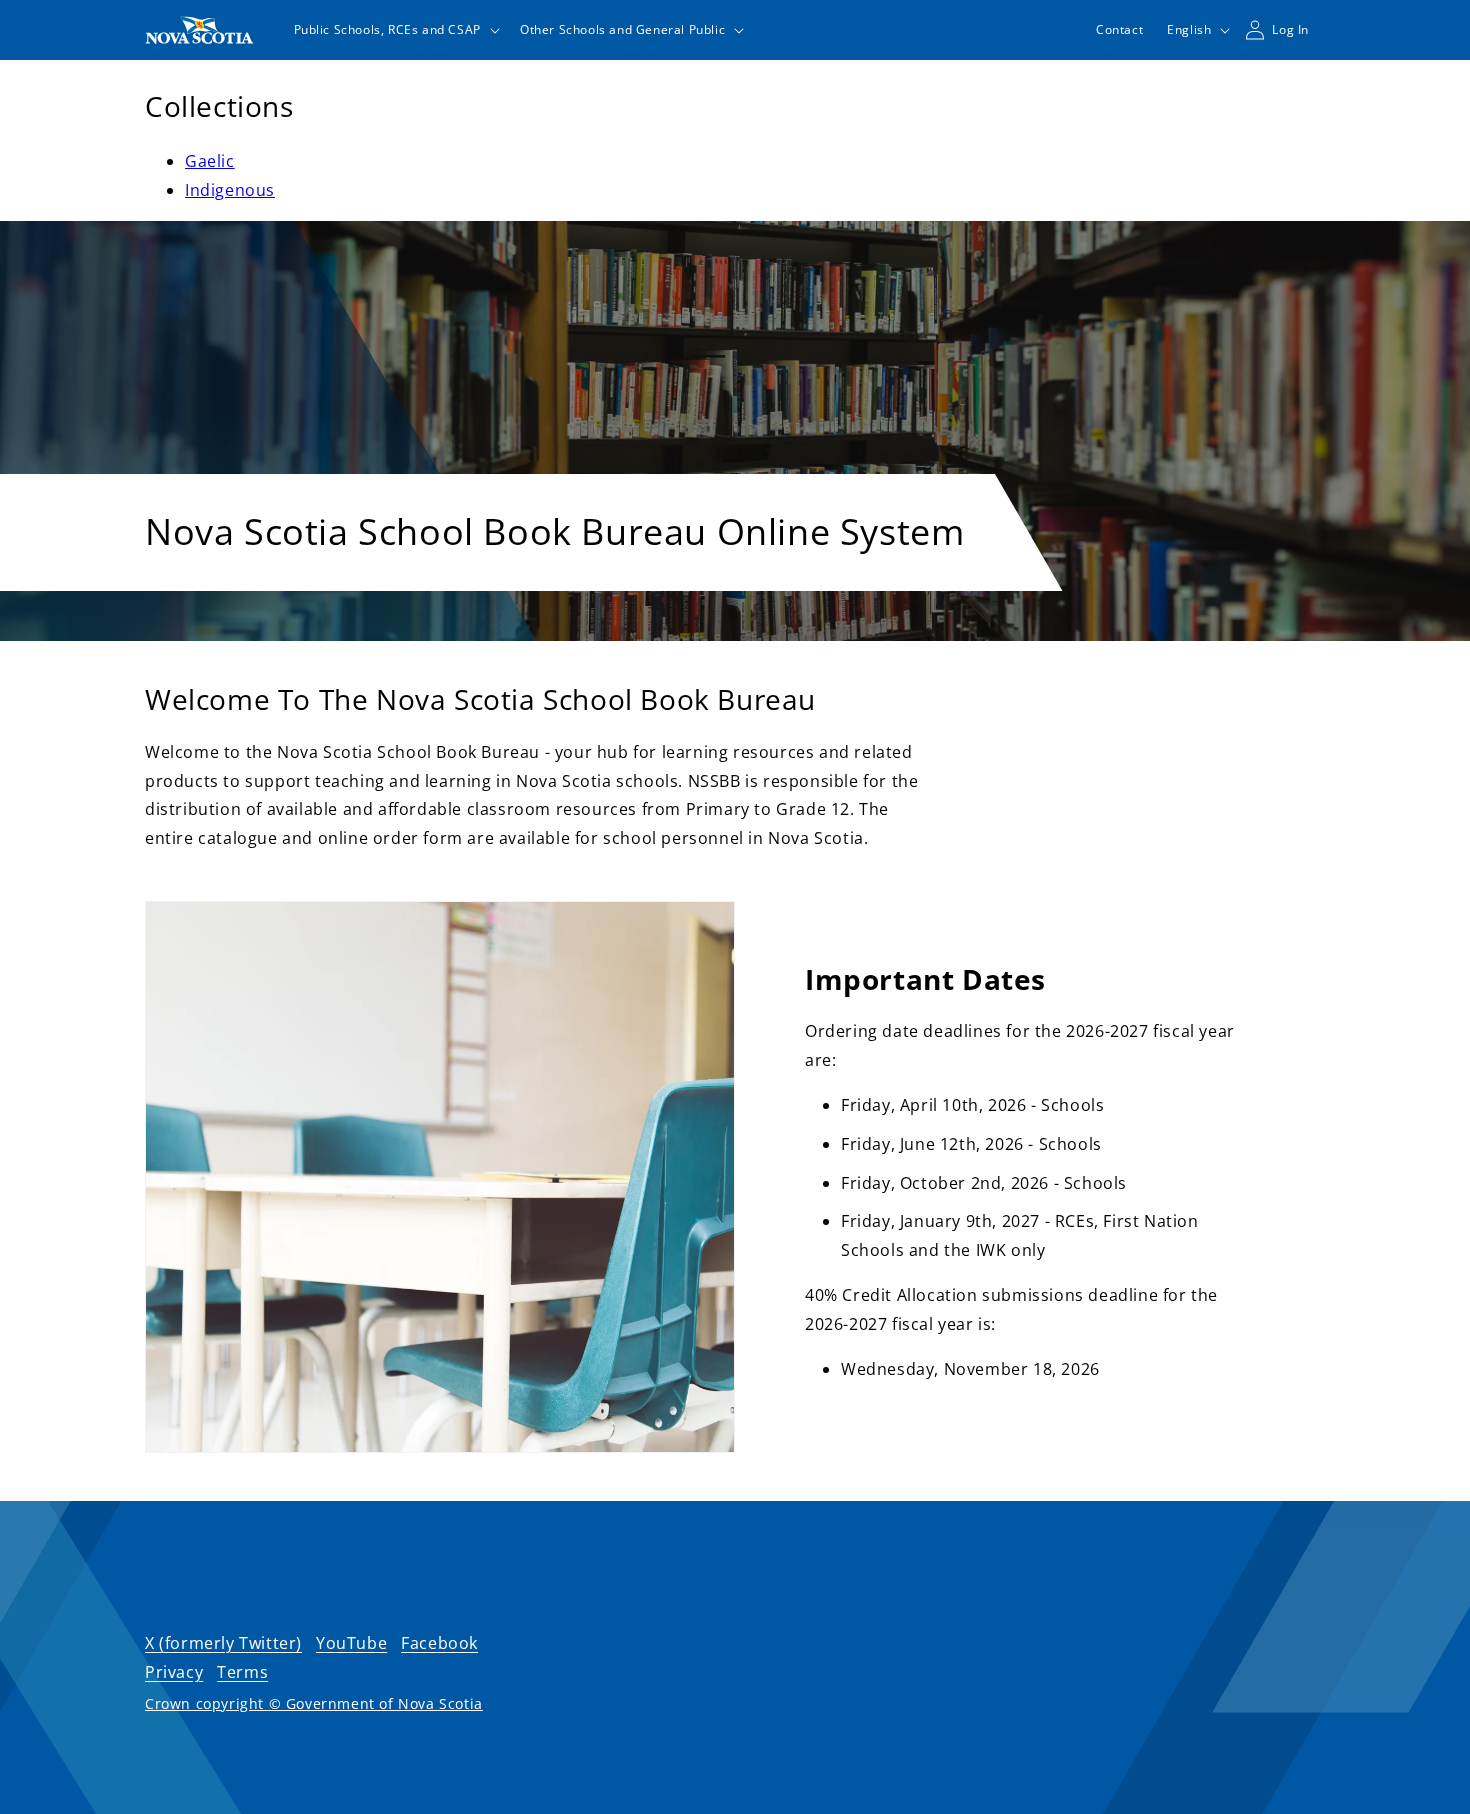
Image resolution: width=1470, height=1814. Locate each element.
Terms (242, 1672)
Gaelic (210, 161)
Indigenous (230, 190)
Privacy (174, 1672)
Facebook (439, 1643)
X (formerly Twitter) (223, 1643)
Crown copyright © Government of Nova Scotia (314, 1703)
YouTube (351, 1643)
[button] (395, 30)
